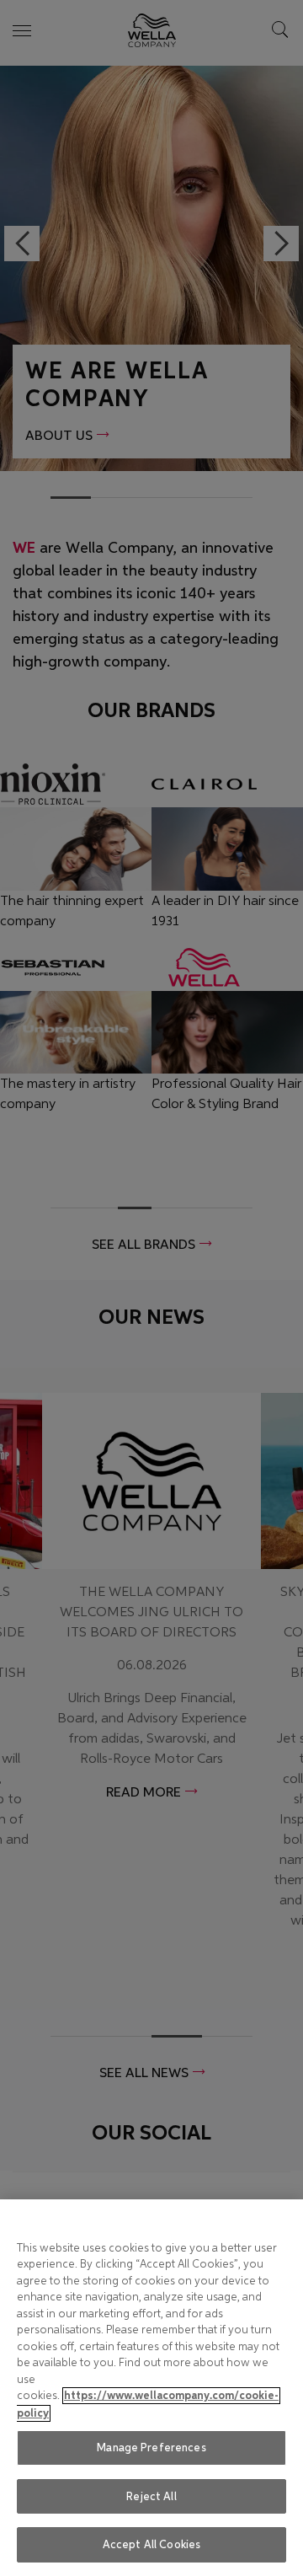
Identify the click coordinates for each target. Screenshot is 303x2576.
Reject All (151, 2496)
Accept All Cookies (151, 2544)
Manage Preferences (151, 2447)
